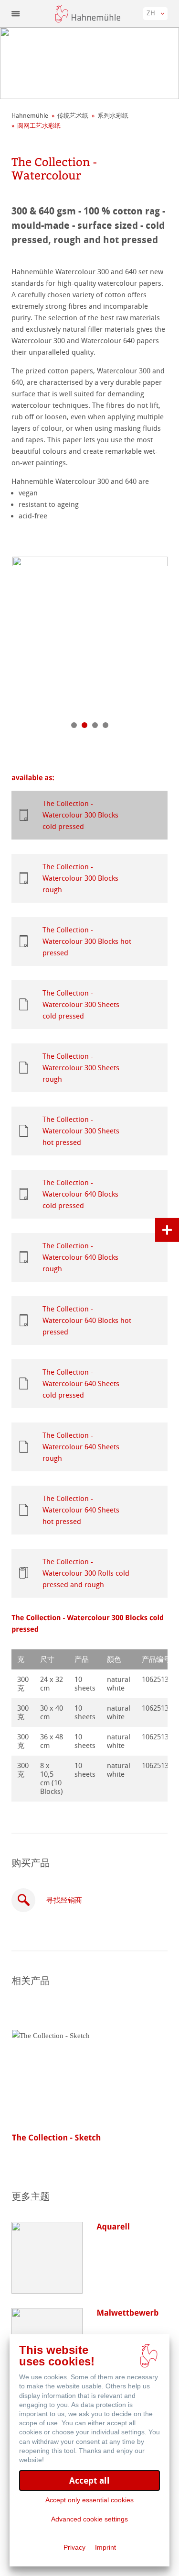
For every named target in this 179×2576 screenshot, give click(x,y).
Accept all (89, 2481)
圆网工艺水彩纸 (39, 126)
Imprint (105, 2547)
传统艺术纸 (73, 116)
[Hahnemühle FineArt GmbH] (88, 14)
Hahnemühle (30, 116)
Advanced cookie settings (89, 2519)
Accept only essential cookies (89, 2500)
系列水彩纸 (113, 116)
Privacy (74, 2547)
